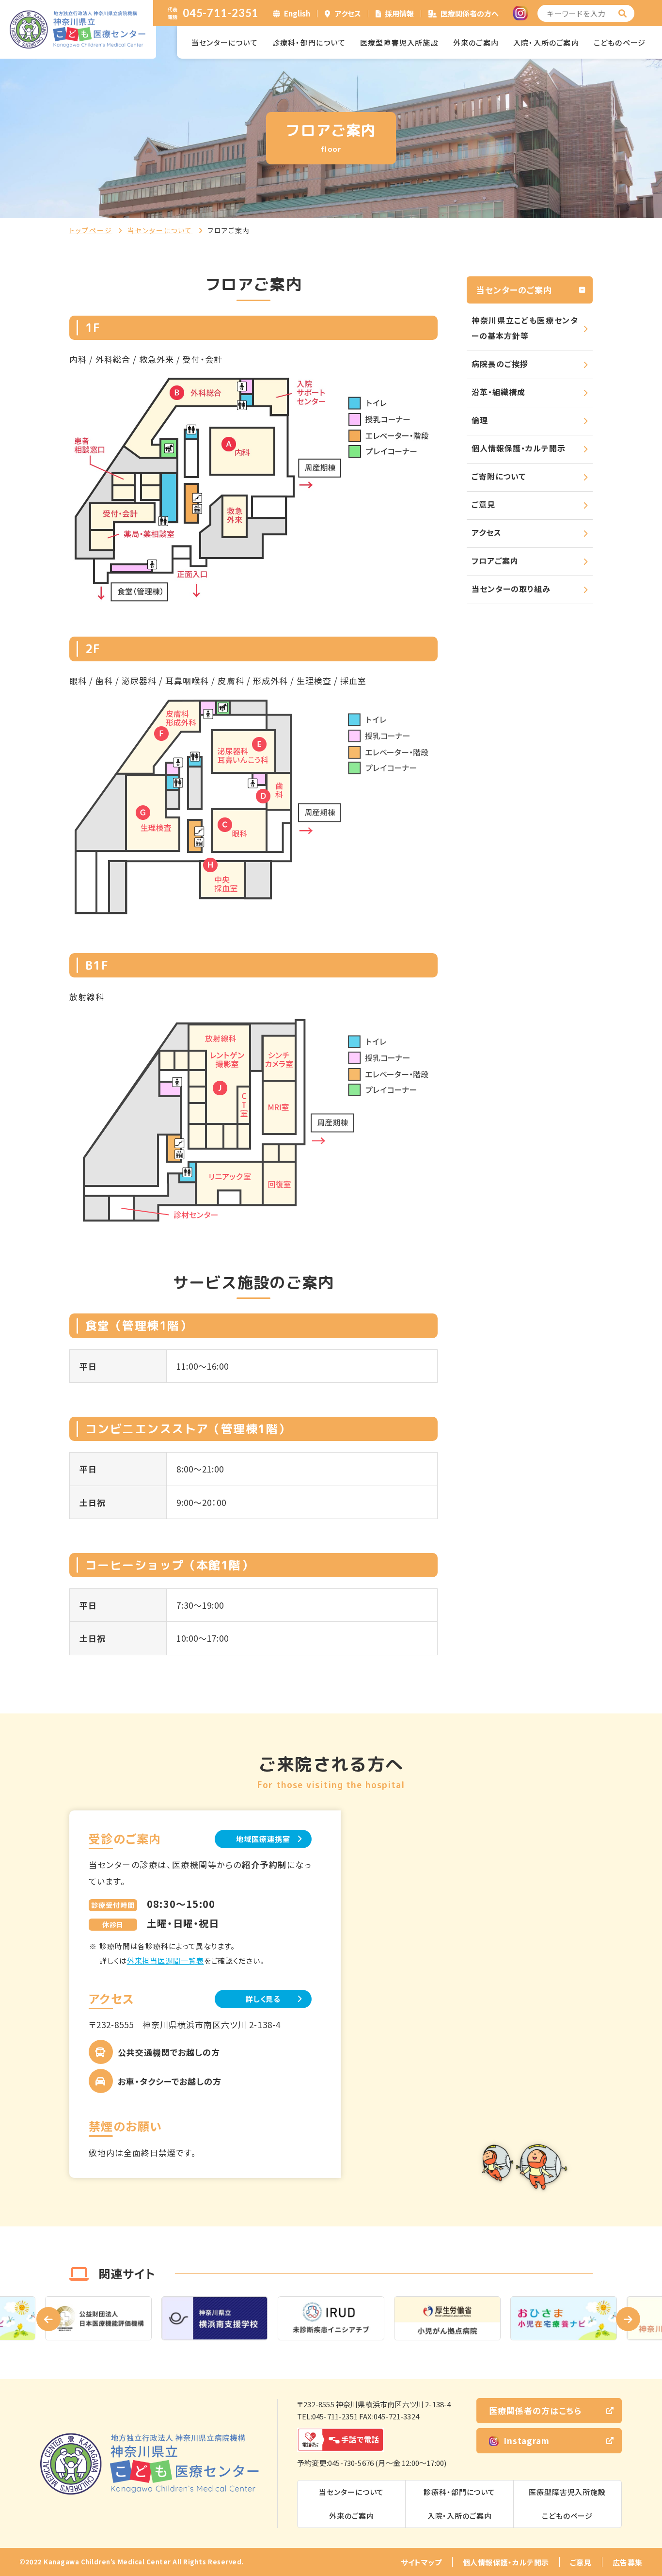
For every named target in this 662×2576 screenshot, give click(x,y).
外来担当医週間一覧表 (165, 1960)
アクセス (348, 13)
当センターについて (225, 42)
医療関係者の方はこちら (535, 2410)
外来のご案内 (476, 42)
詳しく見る (263, 1999)
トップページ (91, 230)
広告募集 (628, 2562)
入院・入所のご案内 (546, 42)
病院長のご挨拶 (500, 364)
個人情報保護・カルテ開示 (519, 448)
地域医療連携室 (263, 1839)
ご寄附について (499, 476)
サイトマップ (421, 2562)
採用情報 (399, 13)
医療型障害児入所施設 (399, 42)
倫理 (480, 420)
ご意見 (483, 504)
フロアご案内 (495, 560)
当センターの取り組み (511, 589)
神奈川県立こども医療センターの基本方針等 (525, 328)
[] (623, 13)
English (297, 13)
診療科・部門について (309, 42)
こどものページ (620, 42)
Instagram (527, 2440)
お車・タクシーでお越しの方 (170, 2081)
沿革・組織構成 (498, 392)
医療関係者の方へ (470, 13)
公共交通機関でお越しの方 (169, 2052)
